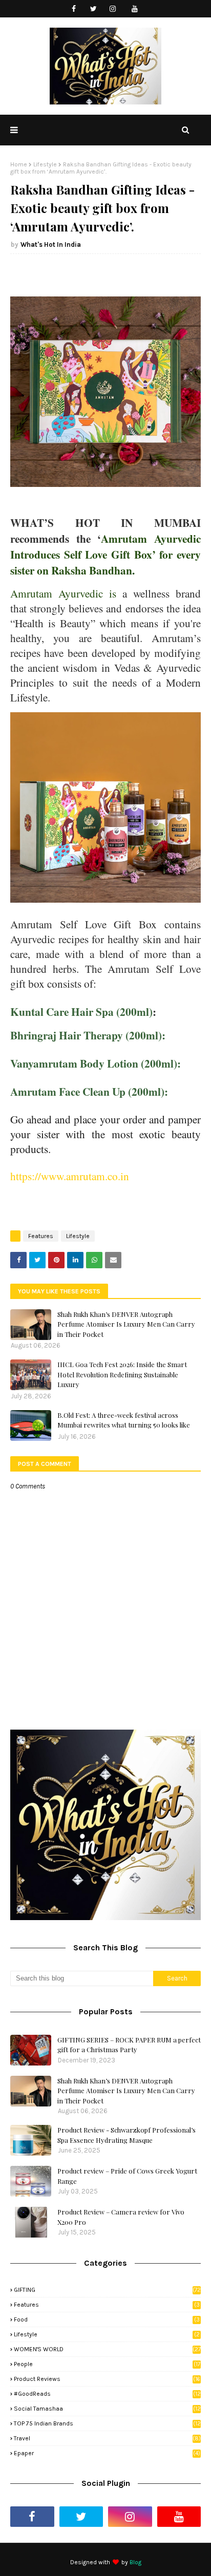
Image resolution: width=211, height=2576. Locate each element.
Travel (107, 2438)
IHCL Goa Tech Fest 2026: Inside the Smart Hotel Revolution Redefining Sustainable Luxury (122, 1374)
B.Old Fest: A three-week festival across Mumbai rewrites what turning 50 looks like (124, 1420)
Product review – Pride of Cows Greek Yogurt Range (127, 2176)
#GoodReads (107, 2394)
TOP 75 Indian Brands (107, 2423)
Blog (135, 2562)
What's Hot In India (51, 244)
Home (19, 164)
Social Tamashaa (107, 2409)
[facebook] (74, 9)
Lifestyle (45, 164)
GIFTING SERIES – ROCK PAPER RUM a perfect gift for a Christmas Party (129, 2045)
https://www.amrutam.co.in (70, 1176)
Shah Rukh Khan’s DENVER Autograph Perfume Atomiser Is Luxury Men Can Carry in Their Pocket (126, 1324)
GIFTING (107, 2290)
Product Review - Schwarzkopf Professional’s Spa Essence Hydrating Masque (126, 2135)
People (107, 2364)
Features (41, 1236)
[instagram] (113, 9)
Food (107, 2319)
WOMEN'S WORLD (107, 2349)
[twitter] (93, 9)
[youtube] (135, 9)
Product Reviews (107, 2379)
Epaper (107, 2453)
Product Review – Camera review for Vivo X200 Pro (121, 2217)
